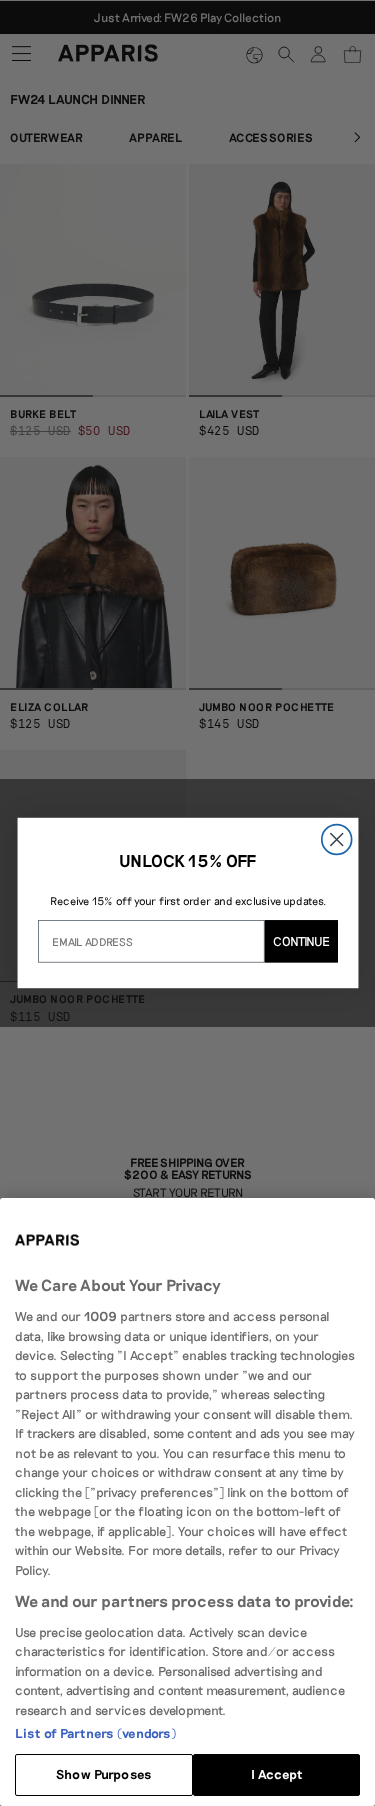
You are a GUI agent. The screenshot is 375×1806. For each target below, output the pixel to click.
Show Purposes (104, 1774)
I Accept (277, 1774)
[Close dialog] (336, 840)
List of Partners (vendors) (95, 1733)
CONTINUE (301, 940)
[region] (187, 1502)
